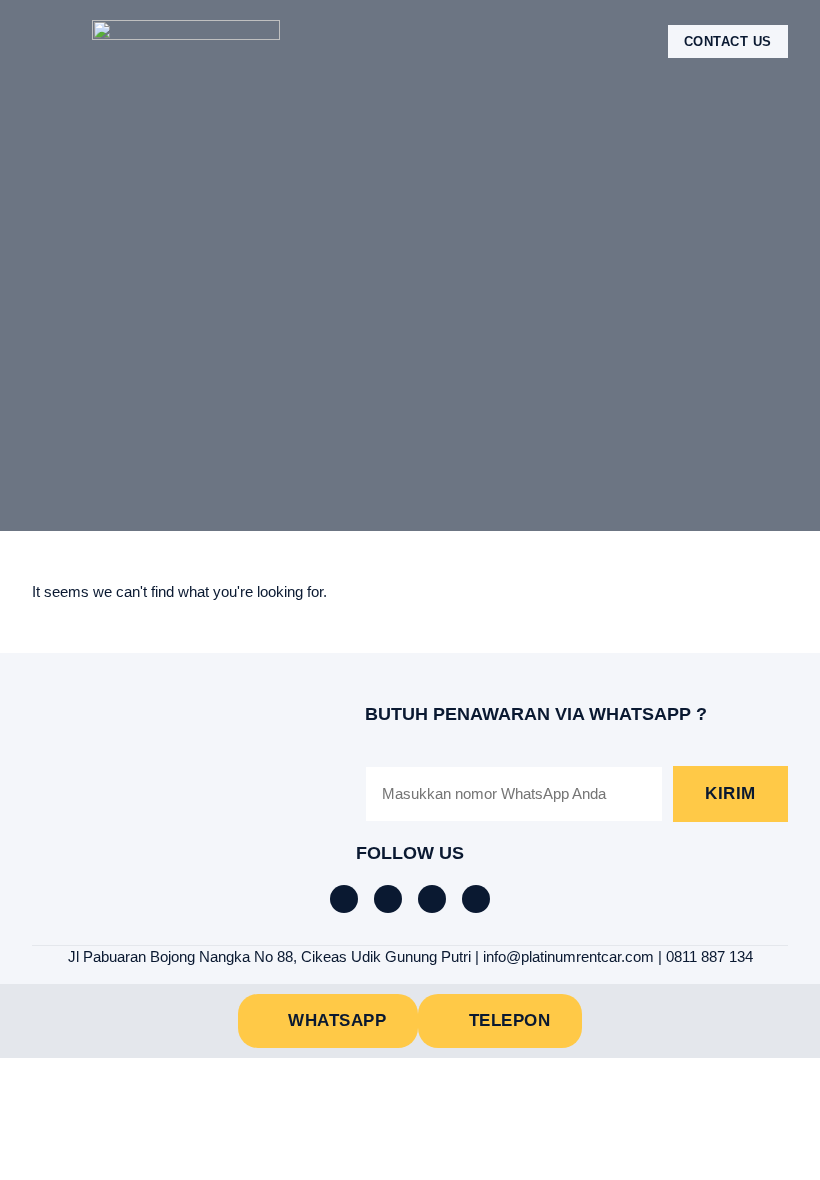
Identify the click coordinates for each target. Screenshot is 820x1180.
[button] (46, 41)
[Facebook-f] (344, 899)
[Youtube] (476, 899)
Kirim (730, 793)
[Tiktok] (388, 899)
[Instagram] (432, 899)
